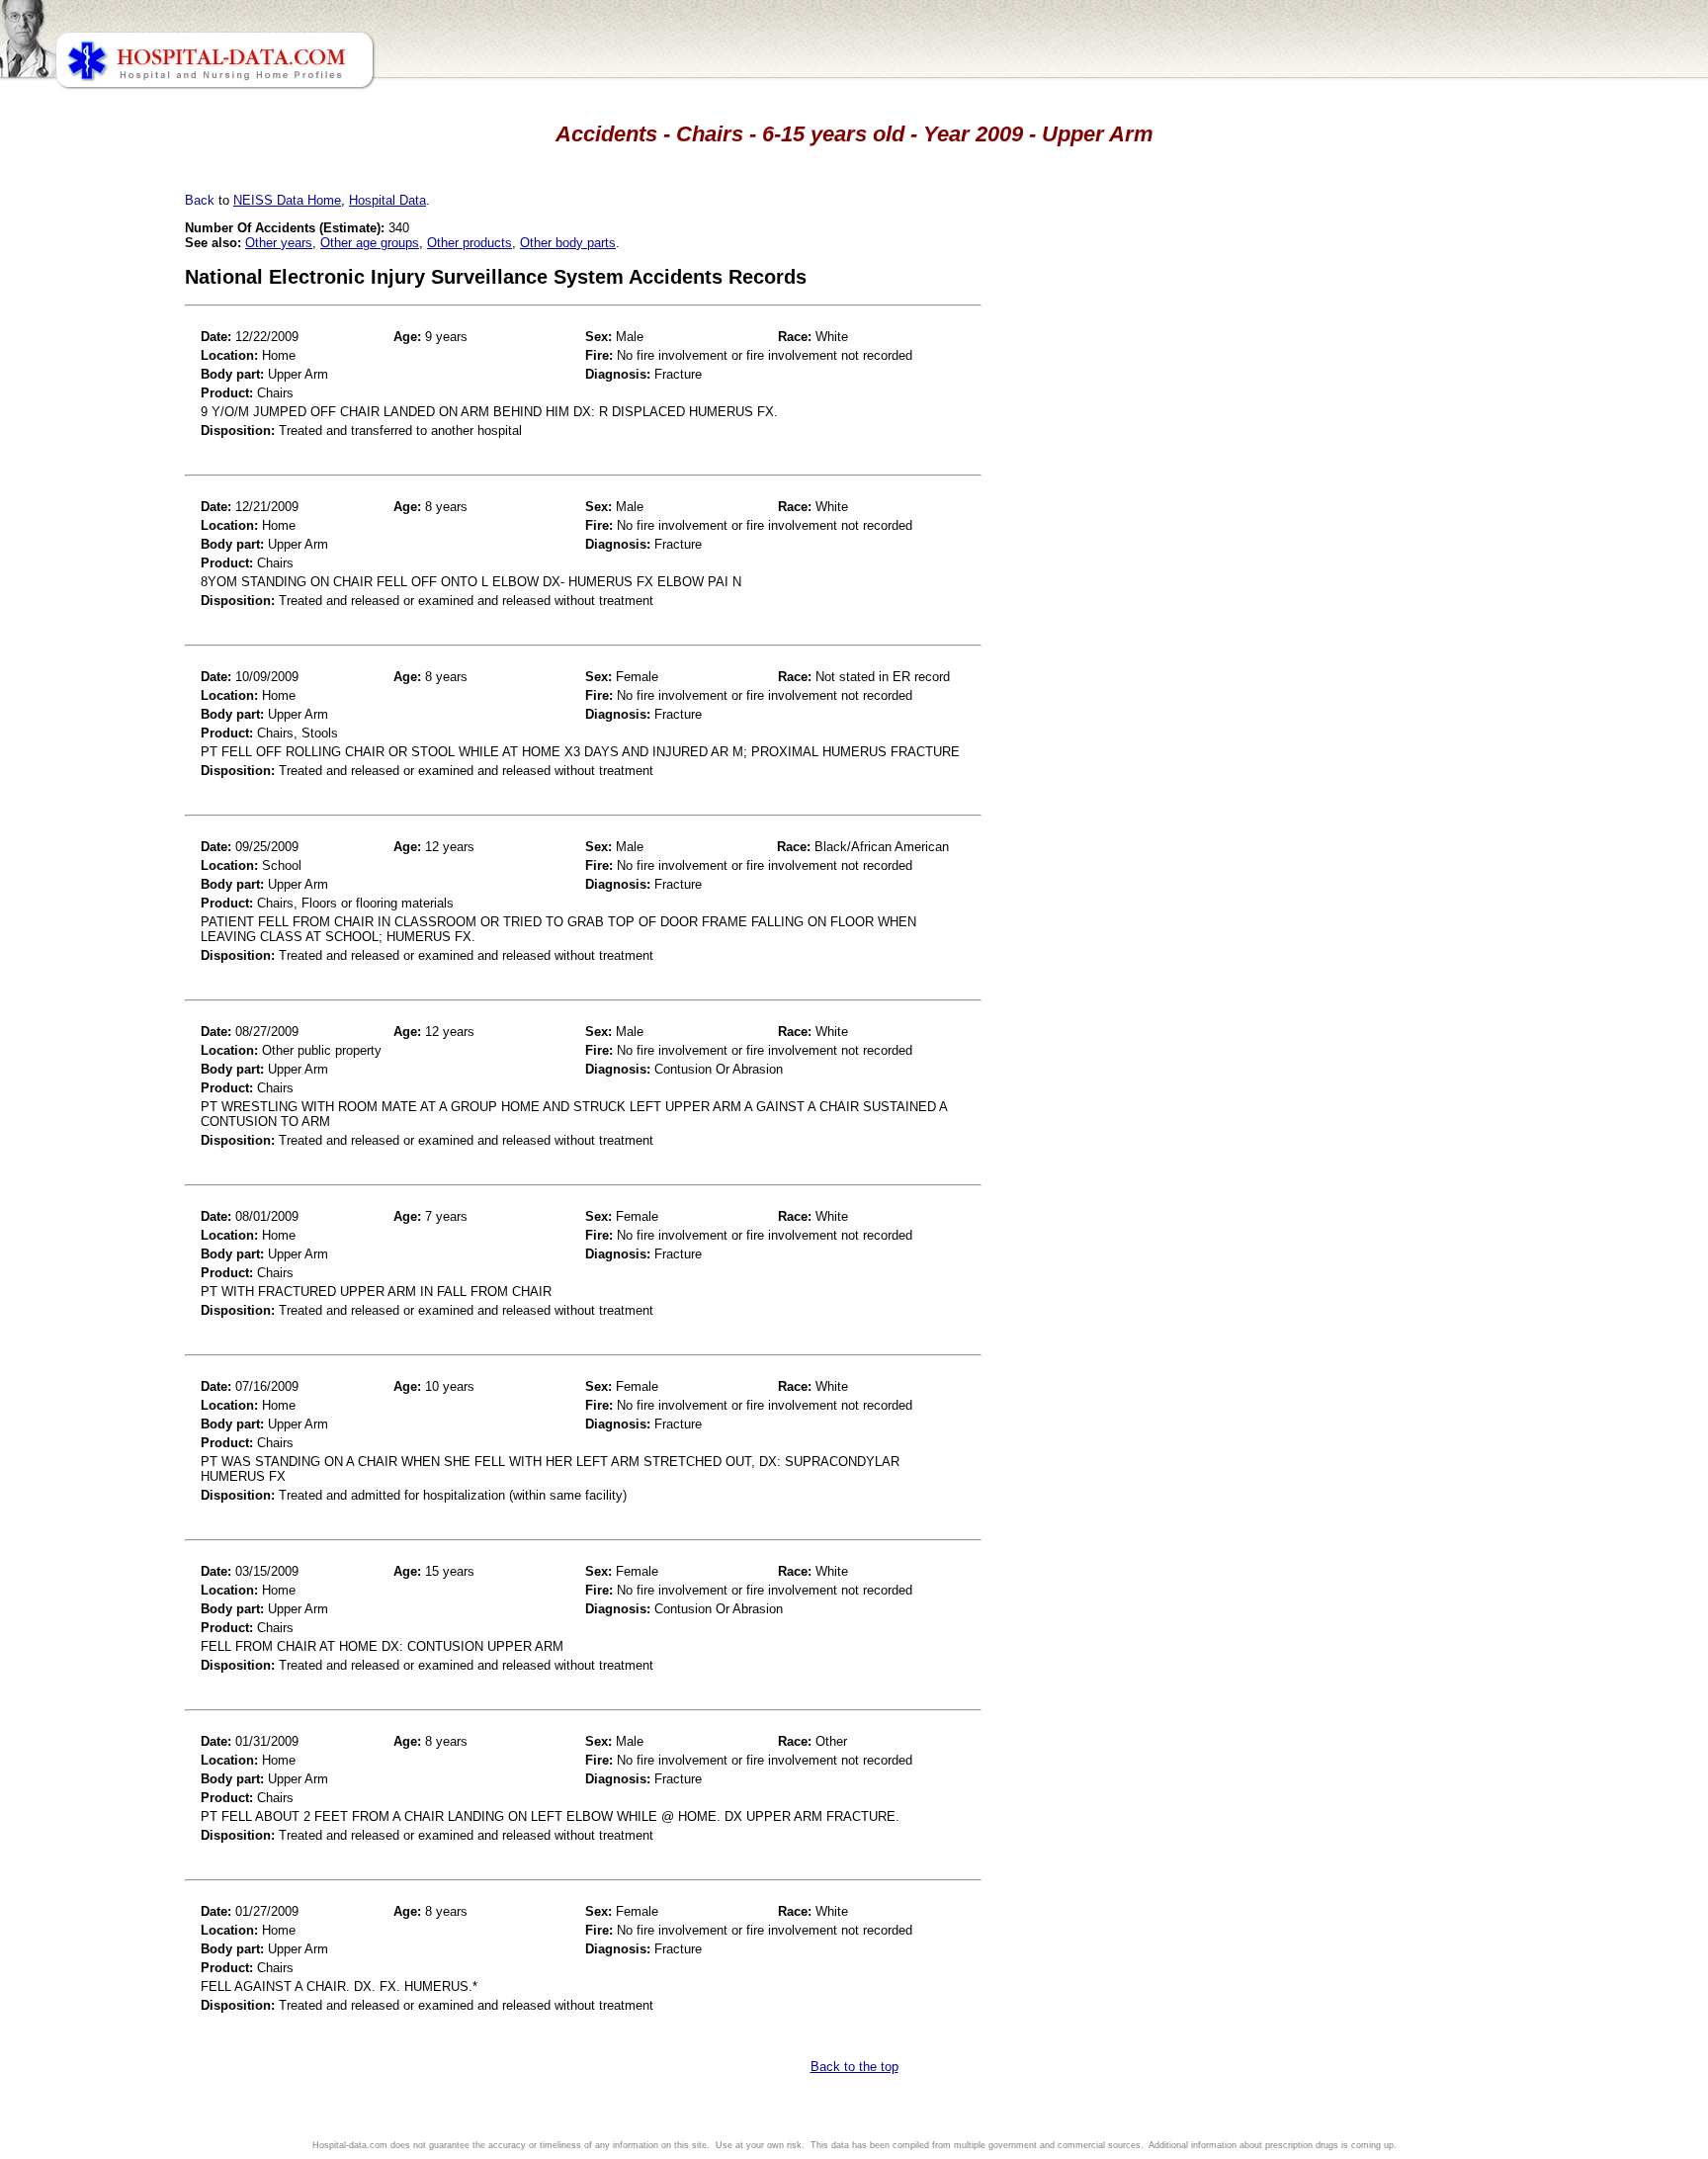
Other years (279, 243)
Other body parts (568, 243)
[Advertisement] (102, 554)
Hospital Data (387, 200)
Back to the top (854, 2067)
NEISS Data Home (287, 200)
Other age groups (370, 243)
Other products (470, 243)
